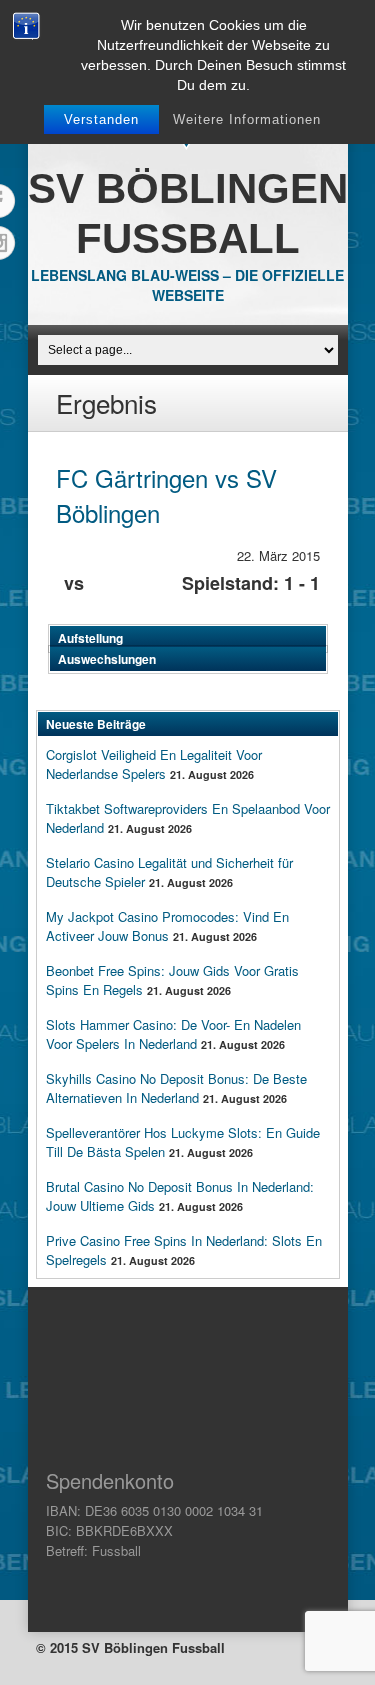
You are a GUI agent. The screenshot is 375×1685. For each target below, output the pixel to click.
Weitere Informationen (247, 119)
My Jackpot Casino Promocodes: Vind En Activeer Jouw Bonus (167, 926)
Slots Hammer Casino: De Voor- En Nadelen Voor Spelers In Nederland (173, 1034)
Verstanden (101, 119)
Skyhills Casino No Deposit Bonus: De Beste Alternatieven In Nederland (176, 1088)
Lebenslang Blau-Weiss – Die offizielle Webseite (187, 285)
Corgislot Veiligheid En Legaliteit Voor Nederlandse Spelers (154, 764)
